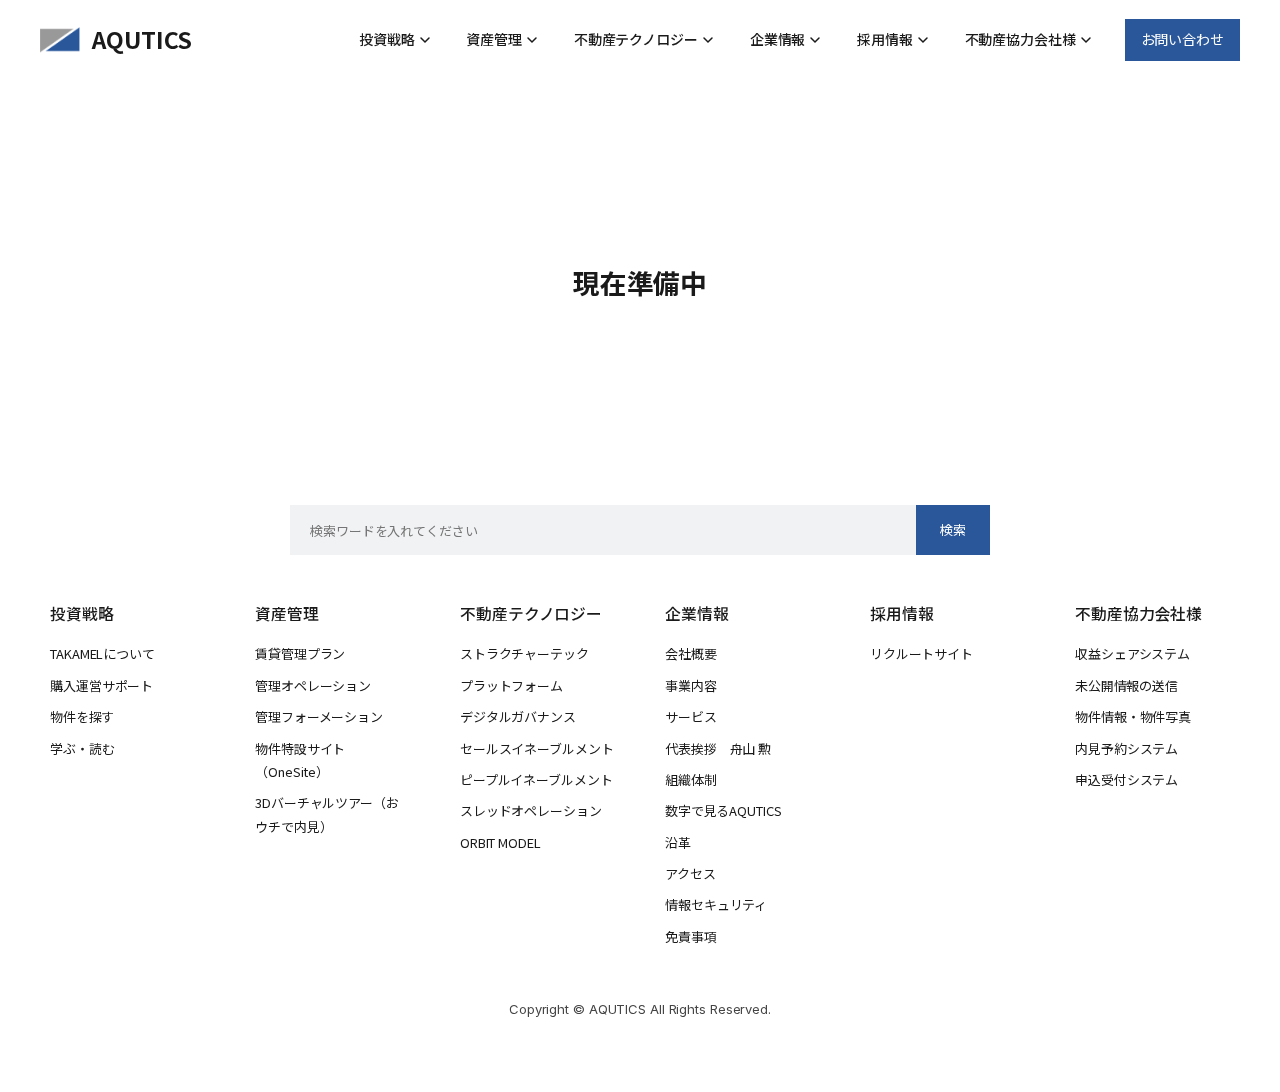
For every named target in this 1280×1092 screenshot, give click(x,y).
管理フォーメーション (319, 716)
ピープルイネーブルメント (536, 779)
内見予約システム (1126, 748)
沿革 (678, 842)
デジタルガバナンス (518, 716)
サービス (691, 716)
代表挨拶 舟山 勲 (718, 748)
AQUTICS (142, 39)
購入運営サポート (101, 685)
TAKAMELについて (102, 653)
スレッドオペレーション (531, 810)
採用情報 (885, 39)
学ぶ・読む (82, 748)
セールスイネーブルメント (536, 748)
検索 (953, 529)
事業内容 (691, 685)
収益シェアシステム (1132, 653)
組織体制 (691, 779)
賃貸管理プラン (300, 653)
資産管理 (494, 39)
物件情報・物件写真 (1133, 716)
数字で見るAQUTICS (723, 810)
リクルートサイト (921, 653)
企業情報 (778, 39)
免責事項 (691, 936)
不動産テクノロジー (636, 39)
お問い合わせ (1182, 39)
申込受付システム (1126, 779)
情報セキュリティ (716, 904)
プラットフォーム (511, 685)
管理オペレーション (313, 685)
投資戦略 (387, 39)
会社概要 (691, 653)
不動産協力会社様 (1020, 39)
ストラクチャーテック (524, 653)
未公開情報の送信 (1126, 685)
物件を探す (82, 716)
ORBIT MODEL (500, 842)
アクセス (690, 873)
